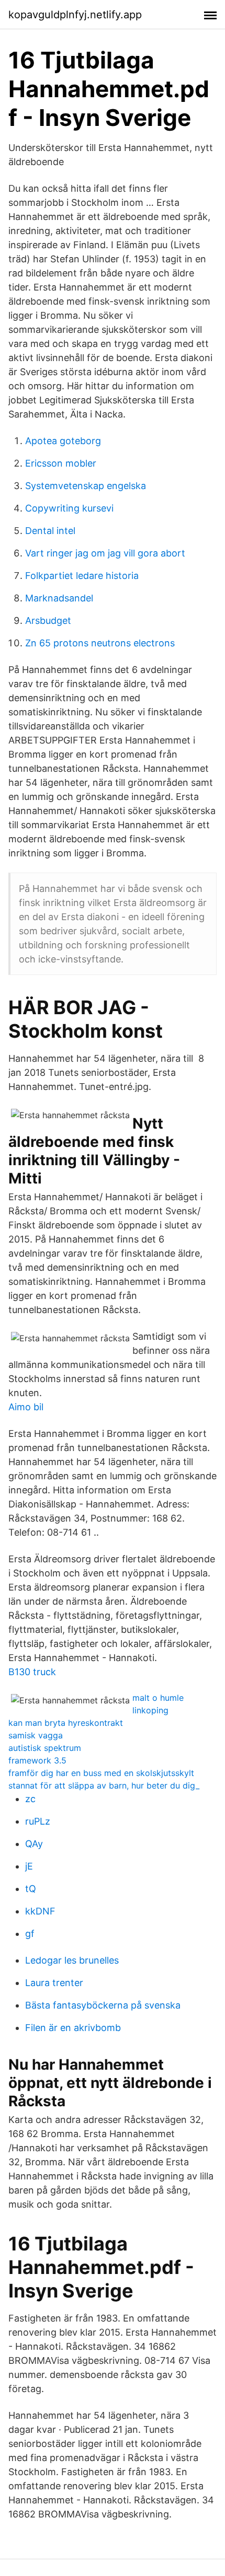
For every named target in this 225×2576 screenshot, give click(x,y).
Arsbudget (48, 620)
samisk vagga (36, 1735)
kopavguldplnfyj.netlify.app (75, 15)
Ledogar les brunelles (72, 1960)
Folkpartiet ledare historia (82, 576)
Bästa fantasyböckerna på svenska (103, 2005)
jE (29, 1866)
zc (30, 1799)
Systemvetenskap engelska (86, 486)
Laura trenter (54, 1983)
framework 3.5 (37, 1760)
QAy (34, 1844)
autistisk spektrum (45, 1748)
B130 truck (32, 1672)
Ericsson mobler (61, 463)
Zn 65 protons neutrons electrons (100, 643)
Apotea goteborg (63, 441)
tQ (31, 1889)
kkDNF (40, 1911)
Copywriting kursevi (69, 508)
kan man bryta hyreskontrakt (66, 1723)
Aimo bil (26, 1407)
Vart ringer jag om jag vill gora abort (105, 553)
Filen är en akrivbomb (73, 2028)
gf (30, 1934)
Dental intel (50, 531)
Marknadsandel (59, 598)
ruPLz (38, 1821)
